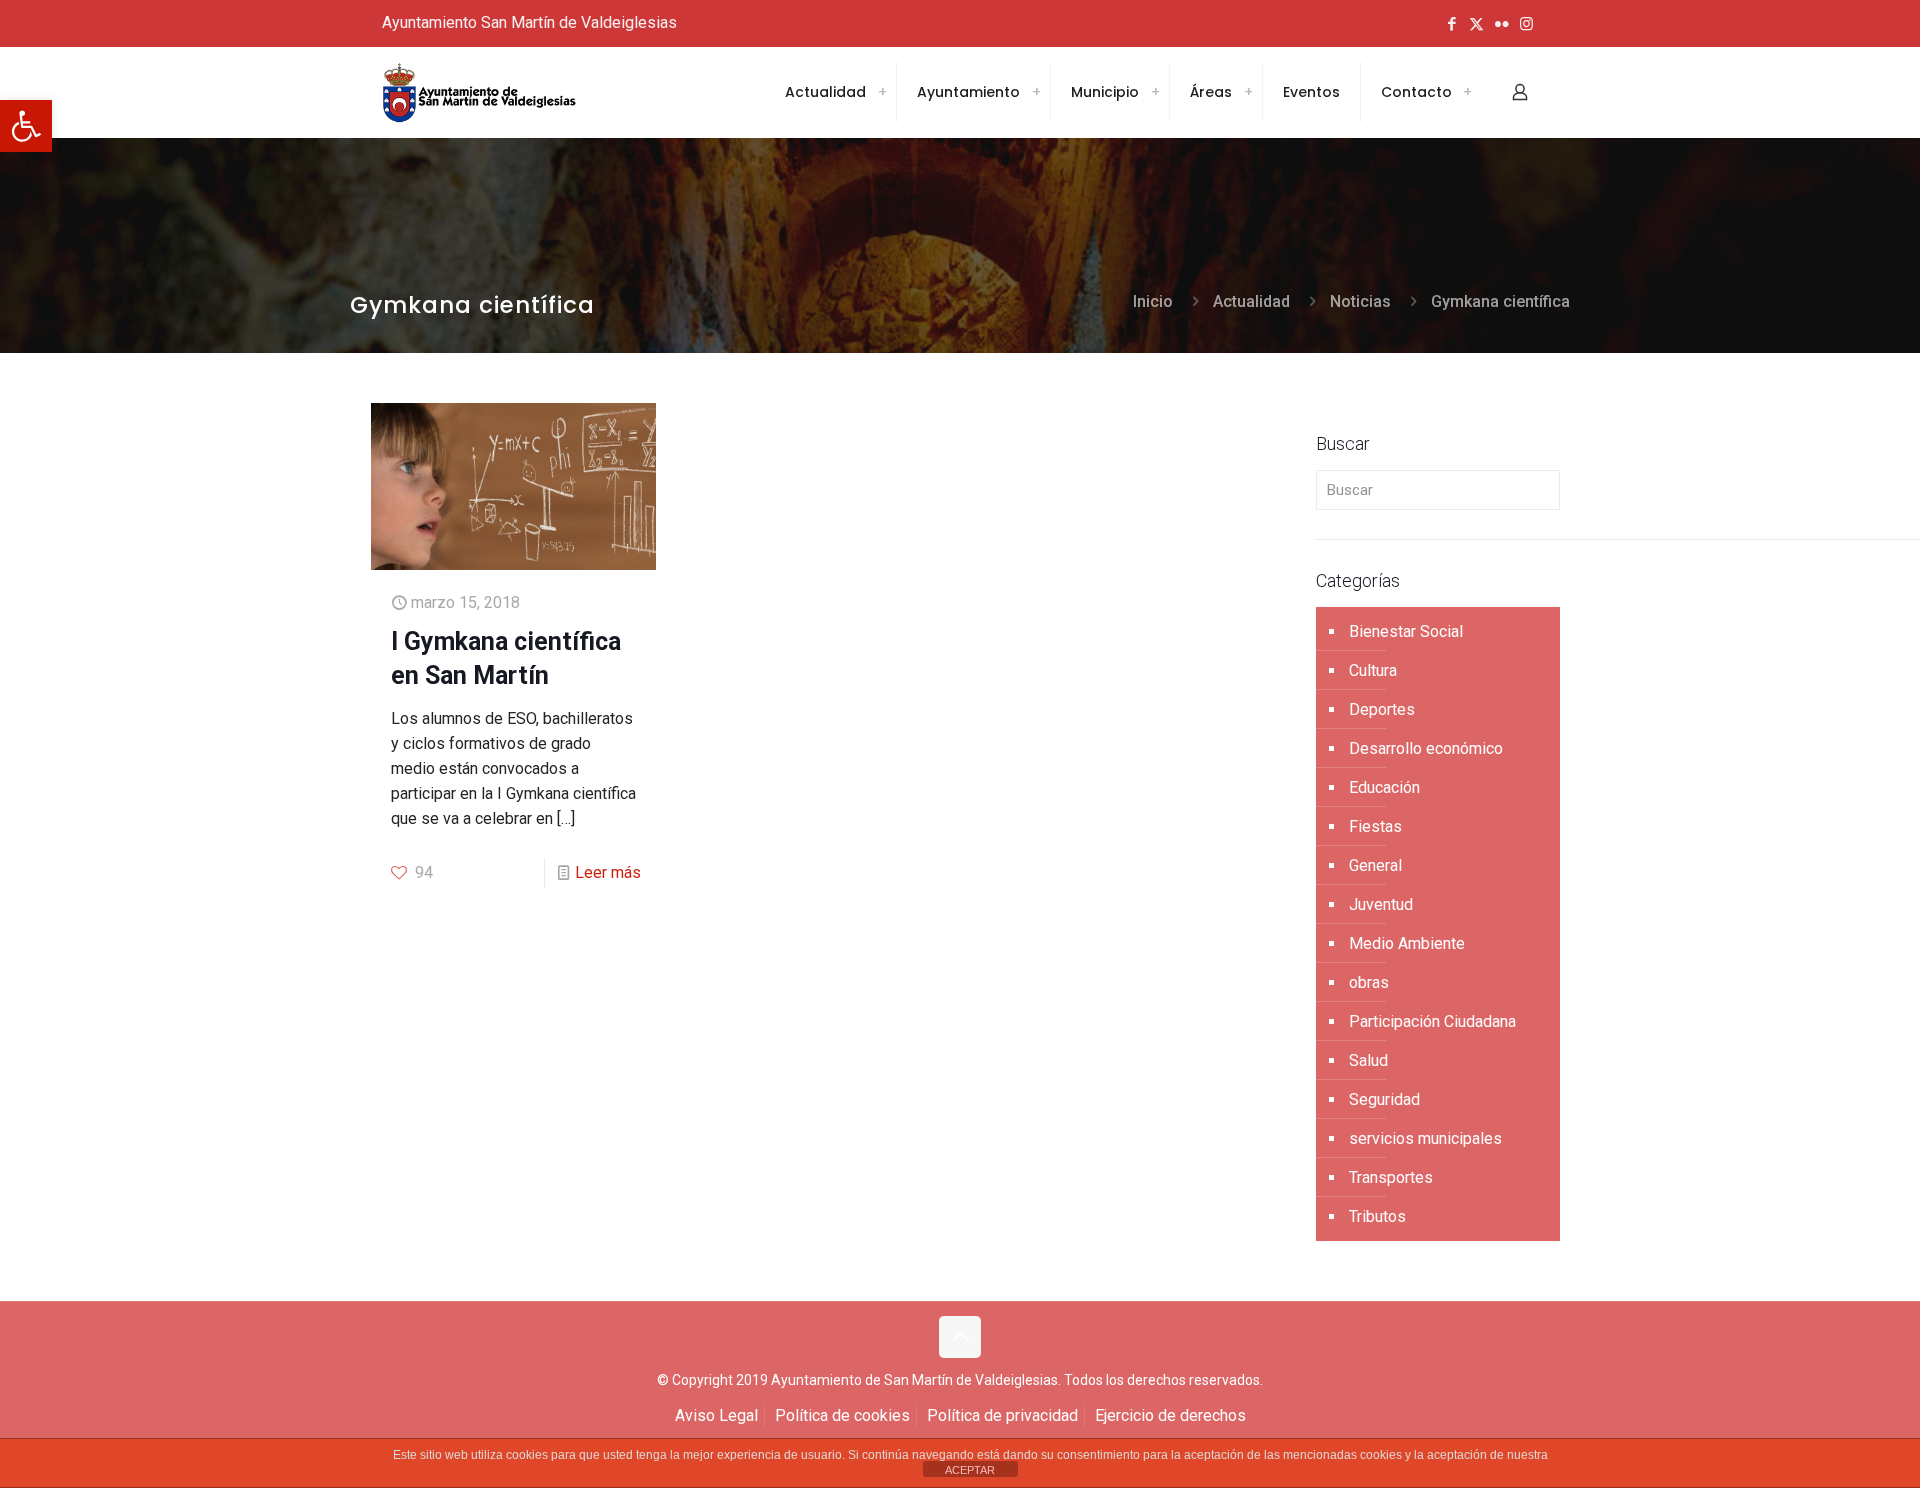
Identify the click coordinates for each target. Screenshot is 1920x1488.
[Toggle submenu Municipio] (1155, 92)
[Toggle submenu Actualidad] (882, 92)
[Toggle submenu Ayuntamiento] (1036, 92)
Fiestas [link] (1375, 826)
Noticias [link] (1360, 301)
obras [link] (1369, 982)
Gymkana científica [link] (1500, 301)
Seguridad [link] (1384, 1099)
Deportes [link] (1382, 709)
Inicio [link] (1153, 301)
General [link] (1375, 865)
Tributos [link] (1377, 1216)
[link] (26, 126)
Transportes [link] (1391, 1177)
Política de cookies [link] (842, 1415)
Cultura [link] (1373, 670)
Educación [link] (1384, 787)
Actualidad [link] (1251, 301)
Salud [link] (1368, 1060)
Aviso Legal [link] (716, 1415)
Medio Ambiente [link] (1407, 943)
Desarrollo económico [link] (1426, 748)
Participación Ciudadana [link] (1432, 1021)
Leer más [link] (608, 872)
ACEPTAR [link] (970, 1470)
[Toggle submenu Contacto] (1467, 92)
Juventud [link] (1381, 904)
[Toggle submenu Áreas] (1248, 92)
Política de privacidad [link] (1002, 1415)
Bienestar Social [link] (1406, 631)
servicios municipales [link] (1425, 1138)
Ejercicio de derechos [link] (1170, 1415)
